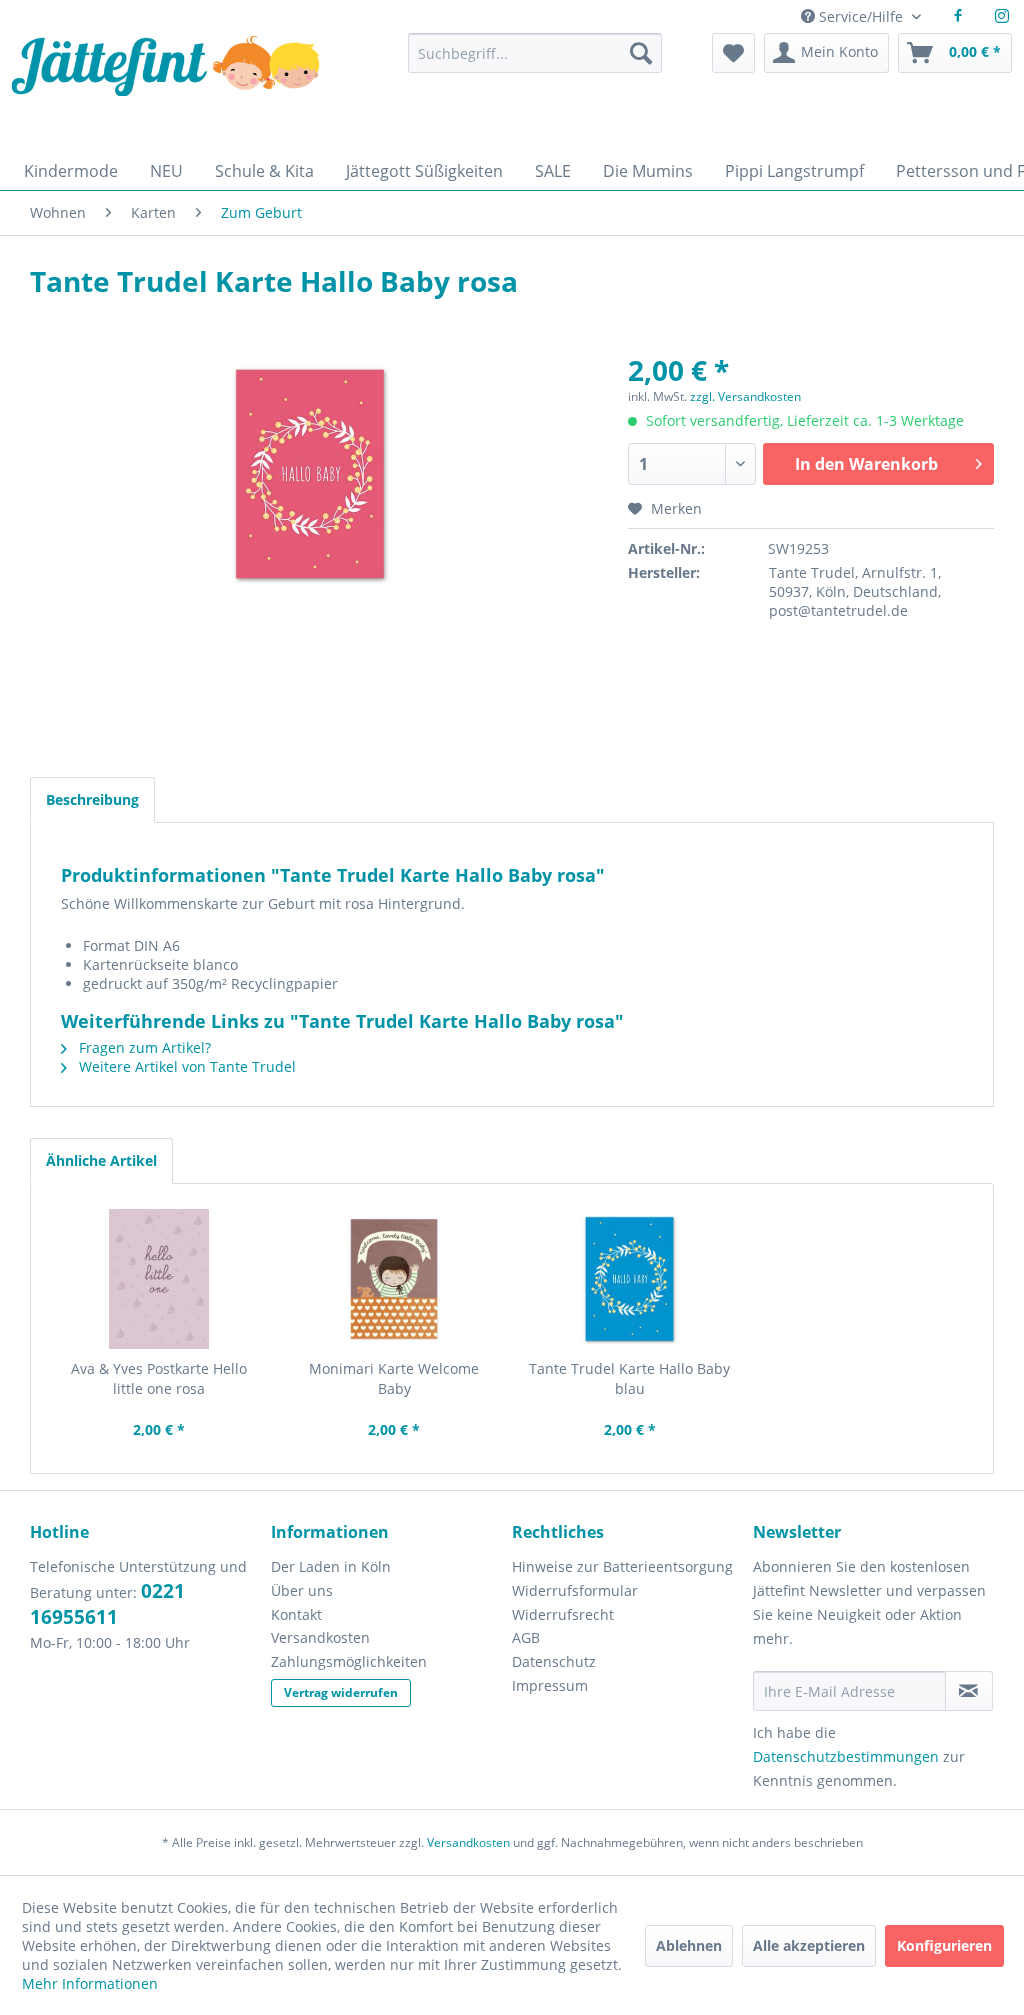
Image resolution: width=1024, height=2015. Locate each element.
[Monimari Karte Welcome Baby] (395, 1279)
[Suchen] (641, 53)
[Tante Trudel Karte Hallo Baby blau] (630, 1279)
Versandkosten (320, 1637)
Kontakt (296, 1614)
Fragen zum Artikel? (143, 1047)
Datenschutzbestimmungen (846, 1756)
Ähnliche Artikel (101, 1160)
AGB (526, 1637)
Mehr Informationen (90, 1983)
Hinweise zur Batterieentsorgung (622, 1566)
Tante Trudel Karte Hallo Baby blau (629, 1378)
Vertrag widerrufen (341, 1692)
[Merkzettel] (733, 53)
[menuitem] (535, 62)
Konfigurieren (944, 1945)
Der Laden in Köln (331, 1566)
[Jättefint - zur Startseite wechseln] (165, 87)
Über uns (302, 1590)
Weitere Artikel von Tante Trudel (185, 1066)
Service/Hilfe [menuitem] (861, 16)
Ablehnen (689, 1945)
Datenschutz (554, 1661)
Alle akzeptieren (809, 1945)
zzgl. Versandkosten (745, 396)
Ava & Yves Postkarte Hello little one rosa (159, 1378)
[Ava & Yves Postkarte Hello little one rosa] (159, 1279)
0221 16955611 (107, 1604)
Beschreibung (92, 799)
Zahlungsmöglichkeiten (349, 1661)
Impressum (550, 1685)
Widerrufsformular (575, 1590)
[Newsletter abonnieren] (969, 1691)
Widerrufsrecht (563, 1614)
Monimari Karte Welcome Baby (394, 1378)
